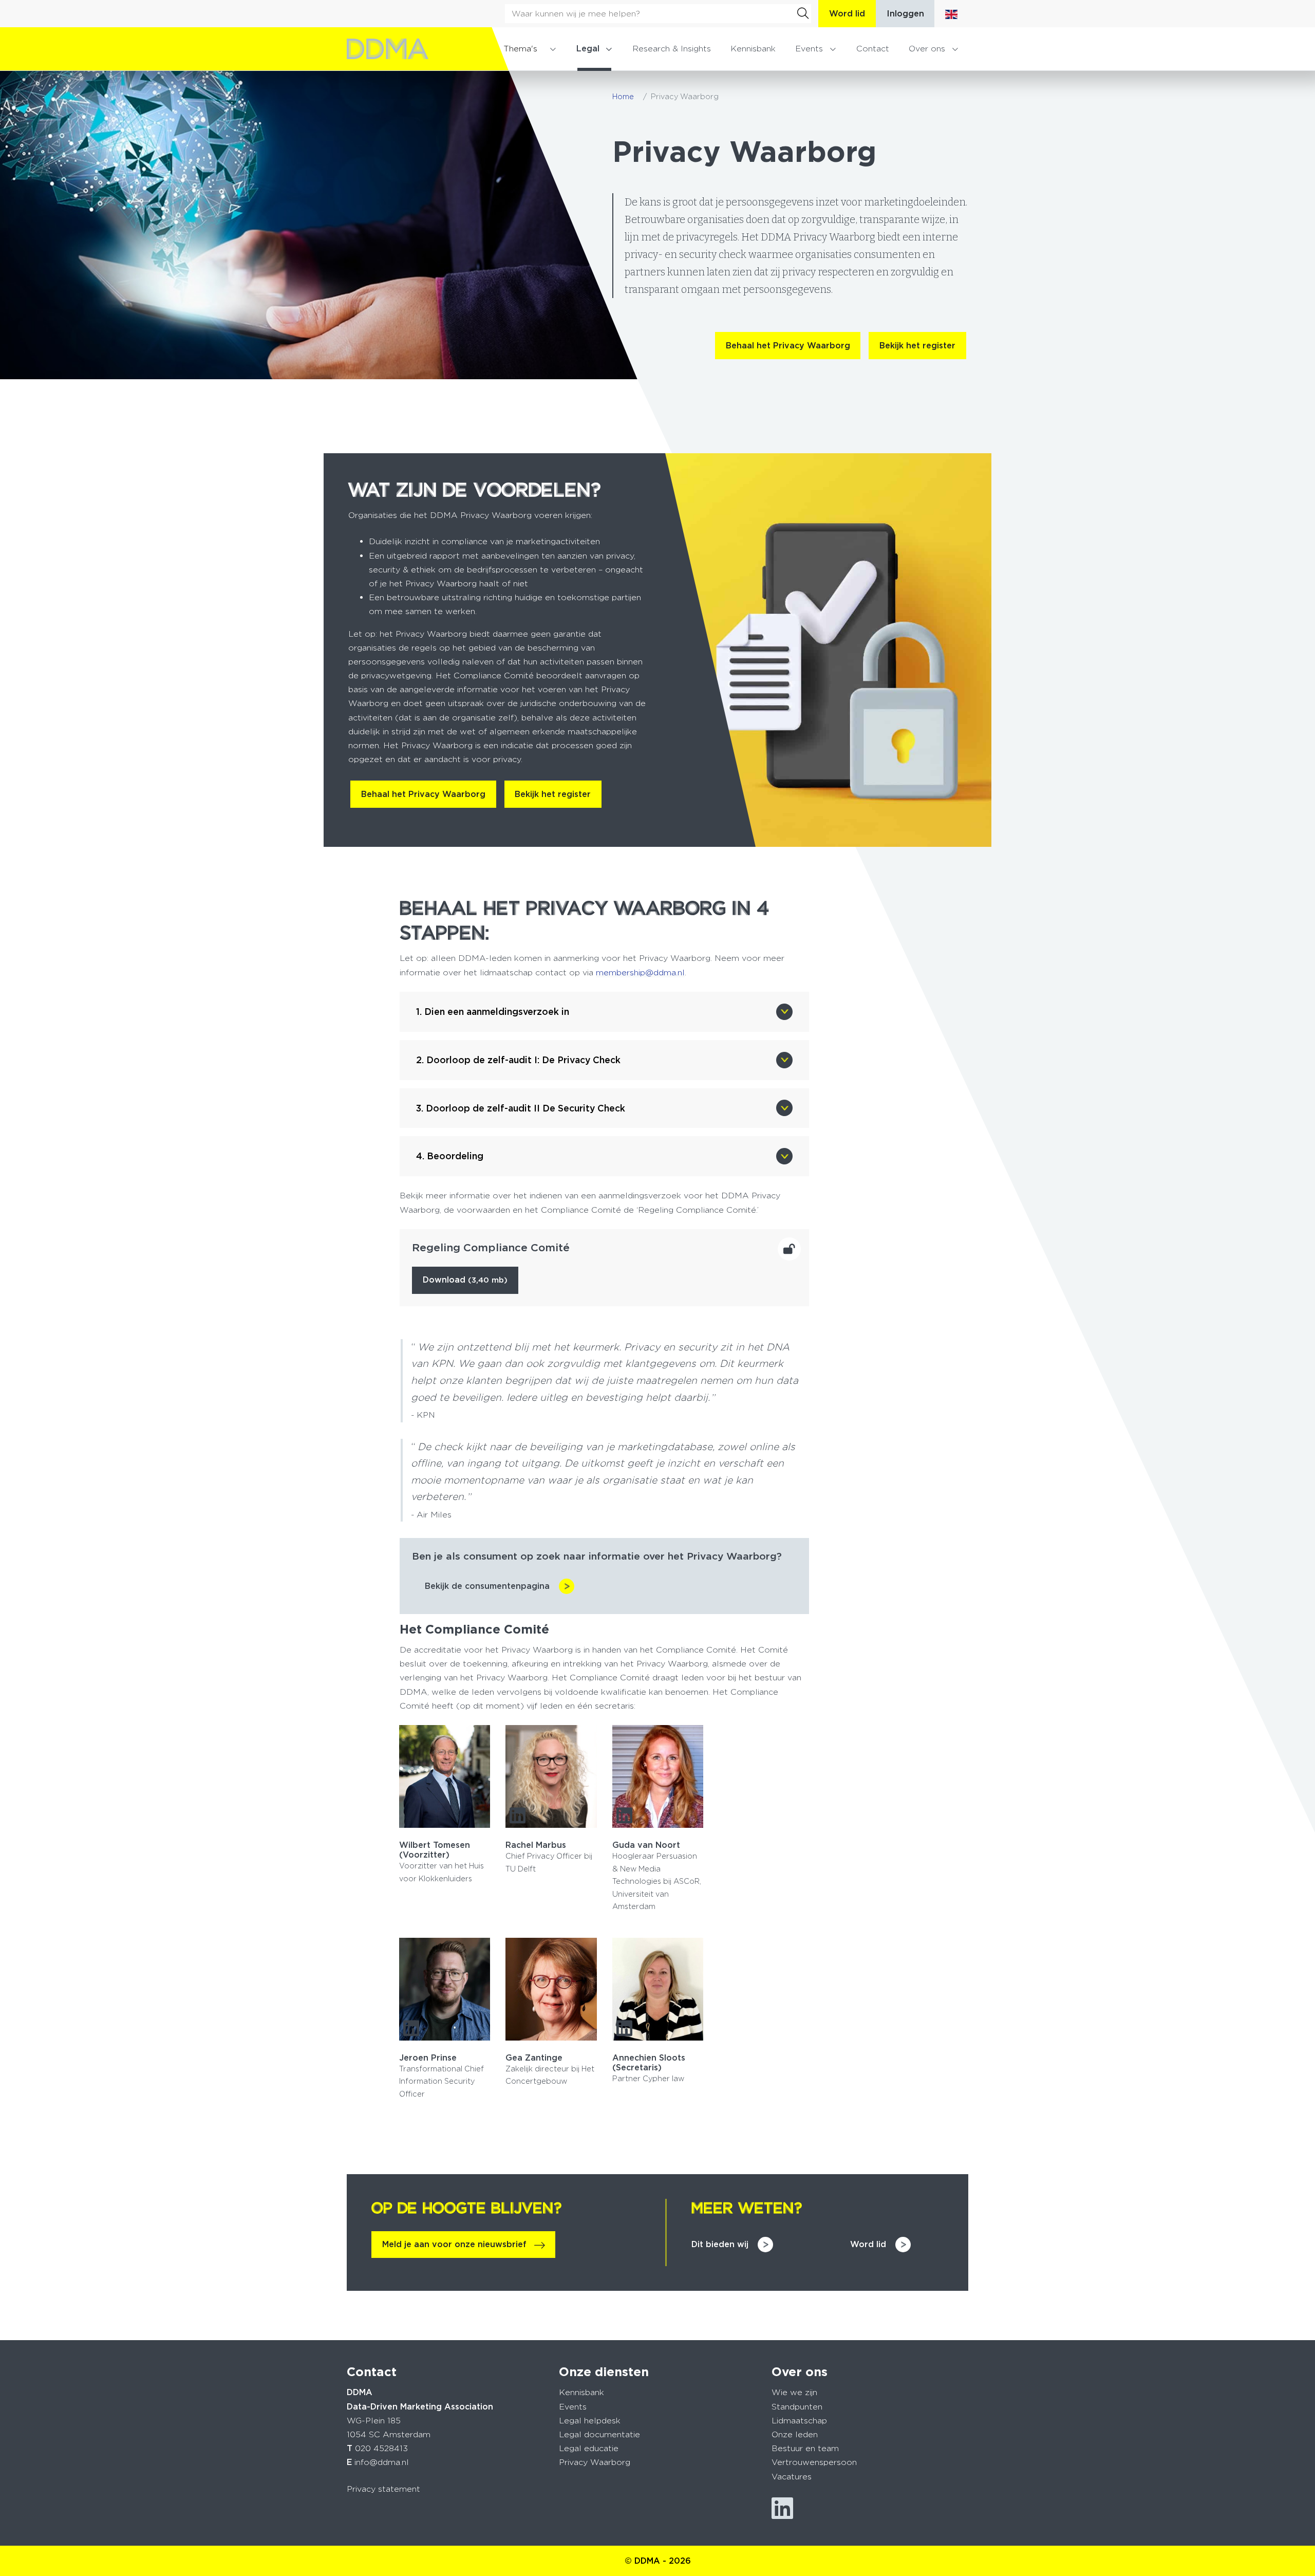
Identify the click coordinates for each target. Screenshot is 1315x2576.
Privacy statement (383, 2489)
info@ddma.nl (382, 2462)
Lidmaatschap (799, 2421)
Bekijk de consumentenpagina (487, 1586)
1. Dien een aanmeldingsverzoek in (493, 1012)
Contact (873, 49)
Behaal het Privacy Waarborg (788, 346)
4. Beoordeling (450, 1156)
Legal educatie (589, 2448)
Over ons (927, 49)
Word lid (847, 14)
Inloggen (905, 14)
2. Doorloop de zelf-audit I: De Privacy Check (518, 1060)
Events (809, 49)
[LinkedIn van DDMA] (782, 2508)
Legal (588, 49)
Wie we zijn (794, 2392)
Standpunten (797, 2407)
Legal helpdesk (590, 2421)
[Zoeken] (803, 13)
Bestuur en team (805, 2448)
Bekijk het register (917, 346)
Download (465, 1280)
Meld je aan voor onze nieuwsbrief (454, 2244)
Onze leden (795, 2434)
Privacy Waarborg (595, 2462)
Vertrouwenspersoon (814, 2462)
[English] (951, 14)
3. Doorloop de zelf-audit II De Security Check (521, 1108)
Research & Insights (672, 49)
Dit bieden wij (720, 2244)
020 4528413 (381, 2448)
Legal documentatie (599, 2434)
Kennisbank (753, 49)
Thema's (520, 49)
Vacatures (792, 2477)
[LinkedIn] (518, 1815)
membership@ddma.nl (640, 972)
